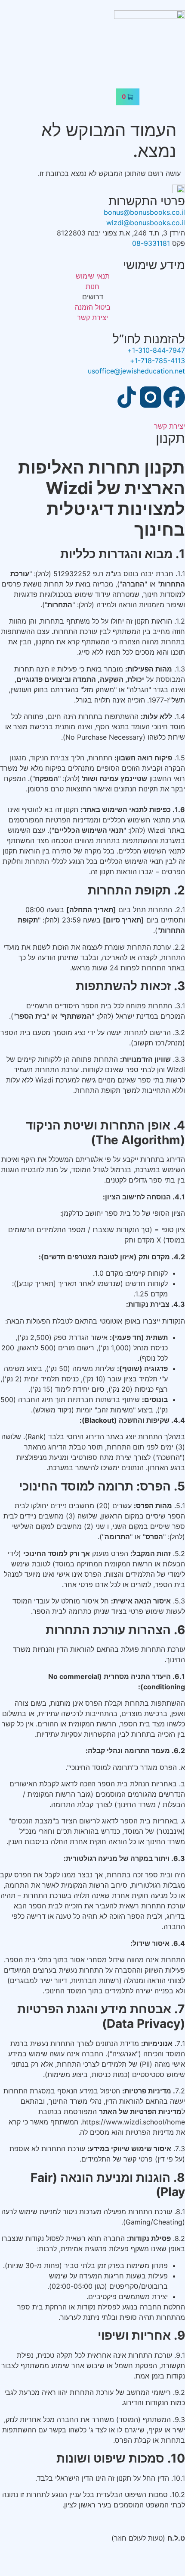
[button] (92, 75)
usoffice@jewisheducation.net (136, 371)
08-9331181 (151, 243)
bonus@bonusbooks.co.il (144, 212)
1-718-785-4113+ (157, 361)
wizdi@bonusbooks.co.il (146, 223)
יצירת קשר (170, 426)
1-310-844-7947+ (156, 350)
